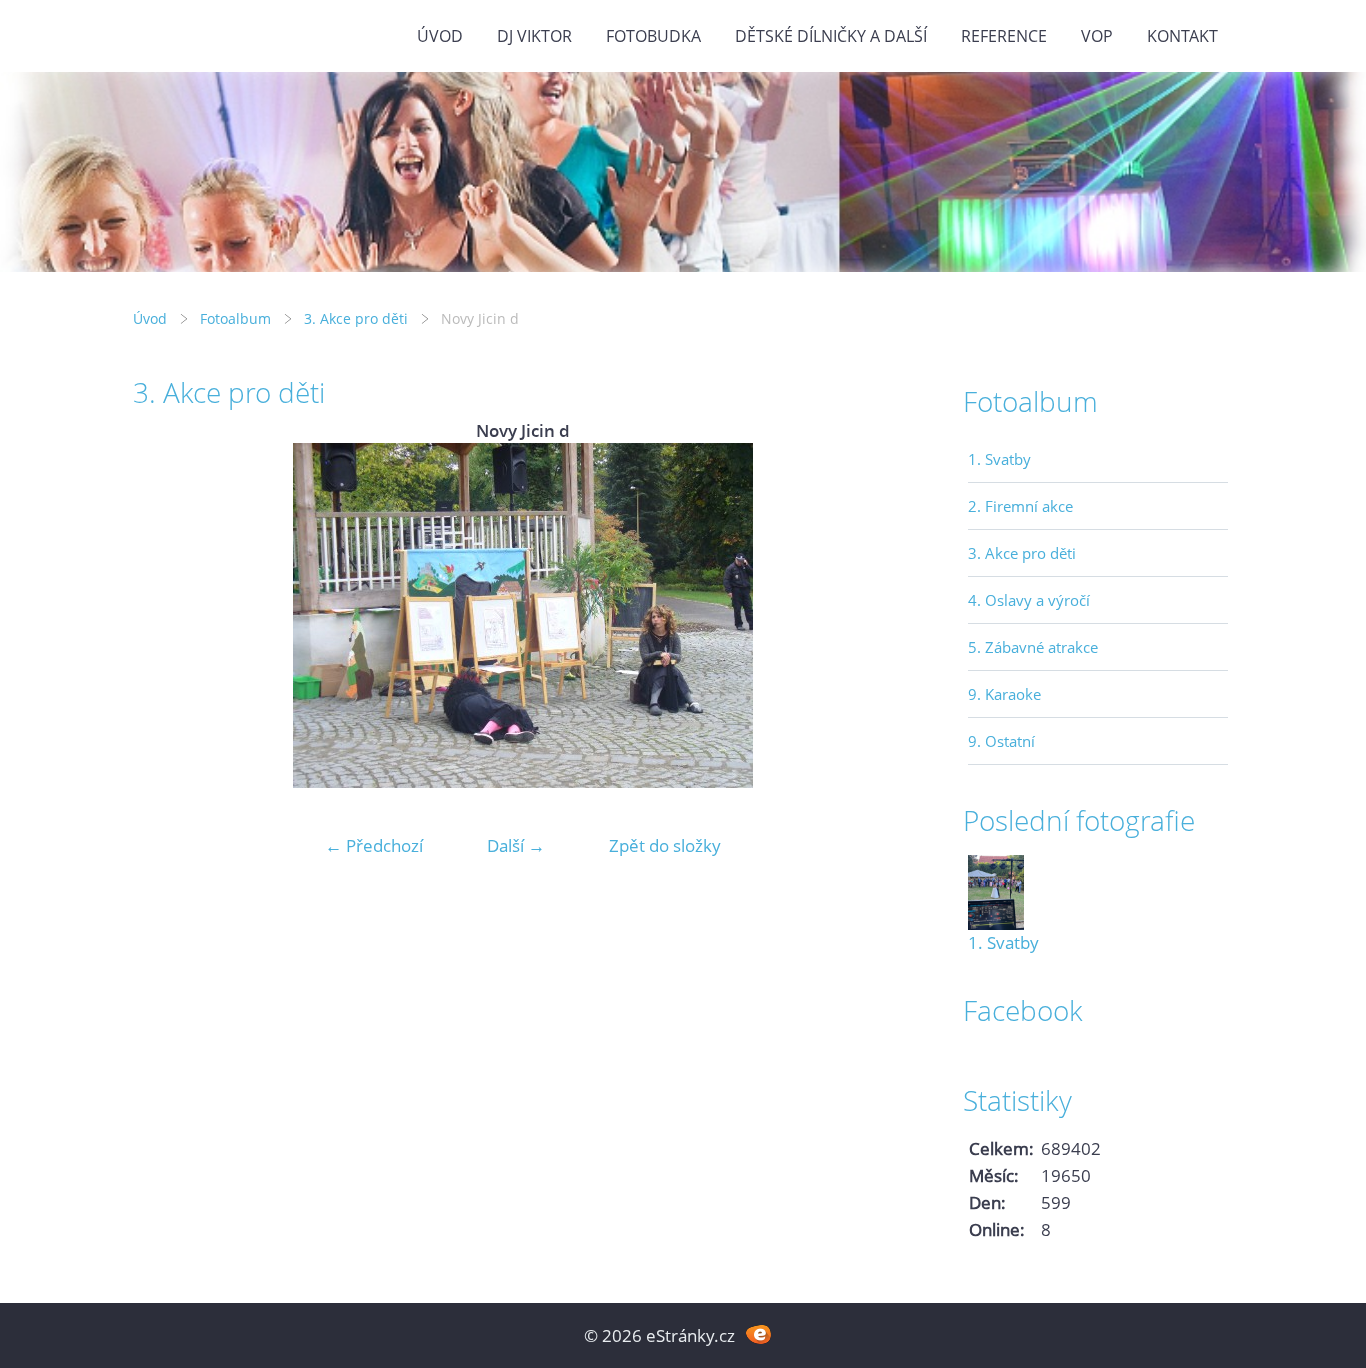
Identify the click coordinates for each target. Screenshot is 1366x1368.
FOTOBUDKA (653, 36)
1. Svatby (999, 459)
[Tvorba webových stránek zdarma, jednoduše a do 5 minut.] (758, 1333)
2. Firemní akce (1020, 506)
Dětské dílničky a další (831, 36)
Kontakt (1182, 36)
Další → (516, 845)
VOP (1097, 36)
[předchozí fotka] (165, 615)
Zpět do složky (665, 845)
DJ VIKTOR (534, 36)
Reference (1004, 36)
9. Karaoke (1004, 694)
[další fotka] (880, 615)
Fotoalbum (235, 318)
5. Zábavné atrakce (1033, 647)
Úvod (440, 36)
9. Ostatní (1001, 741)
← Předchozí (374, 845)
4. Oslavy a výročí (1029, 600)
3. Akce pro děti (356, 318)
